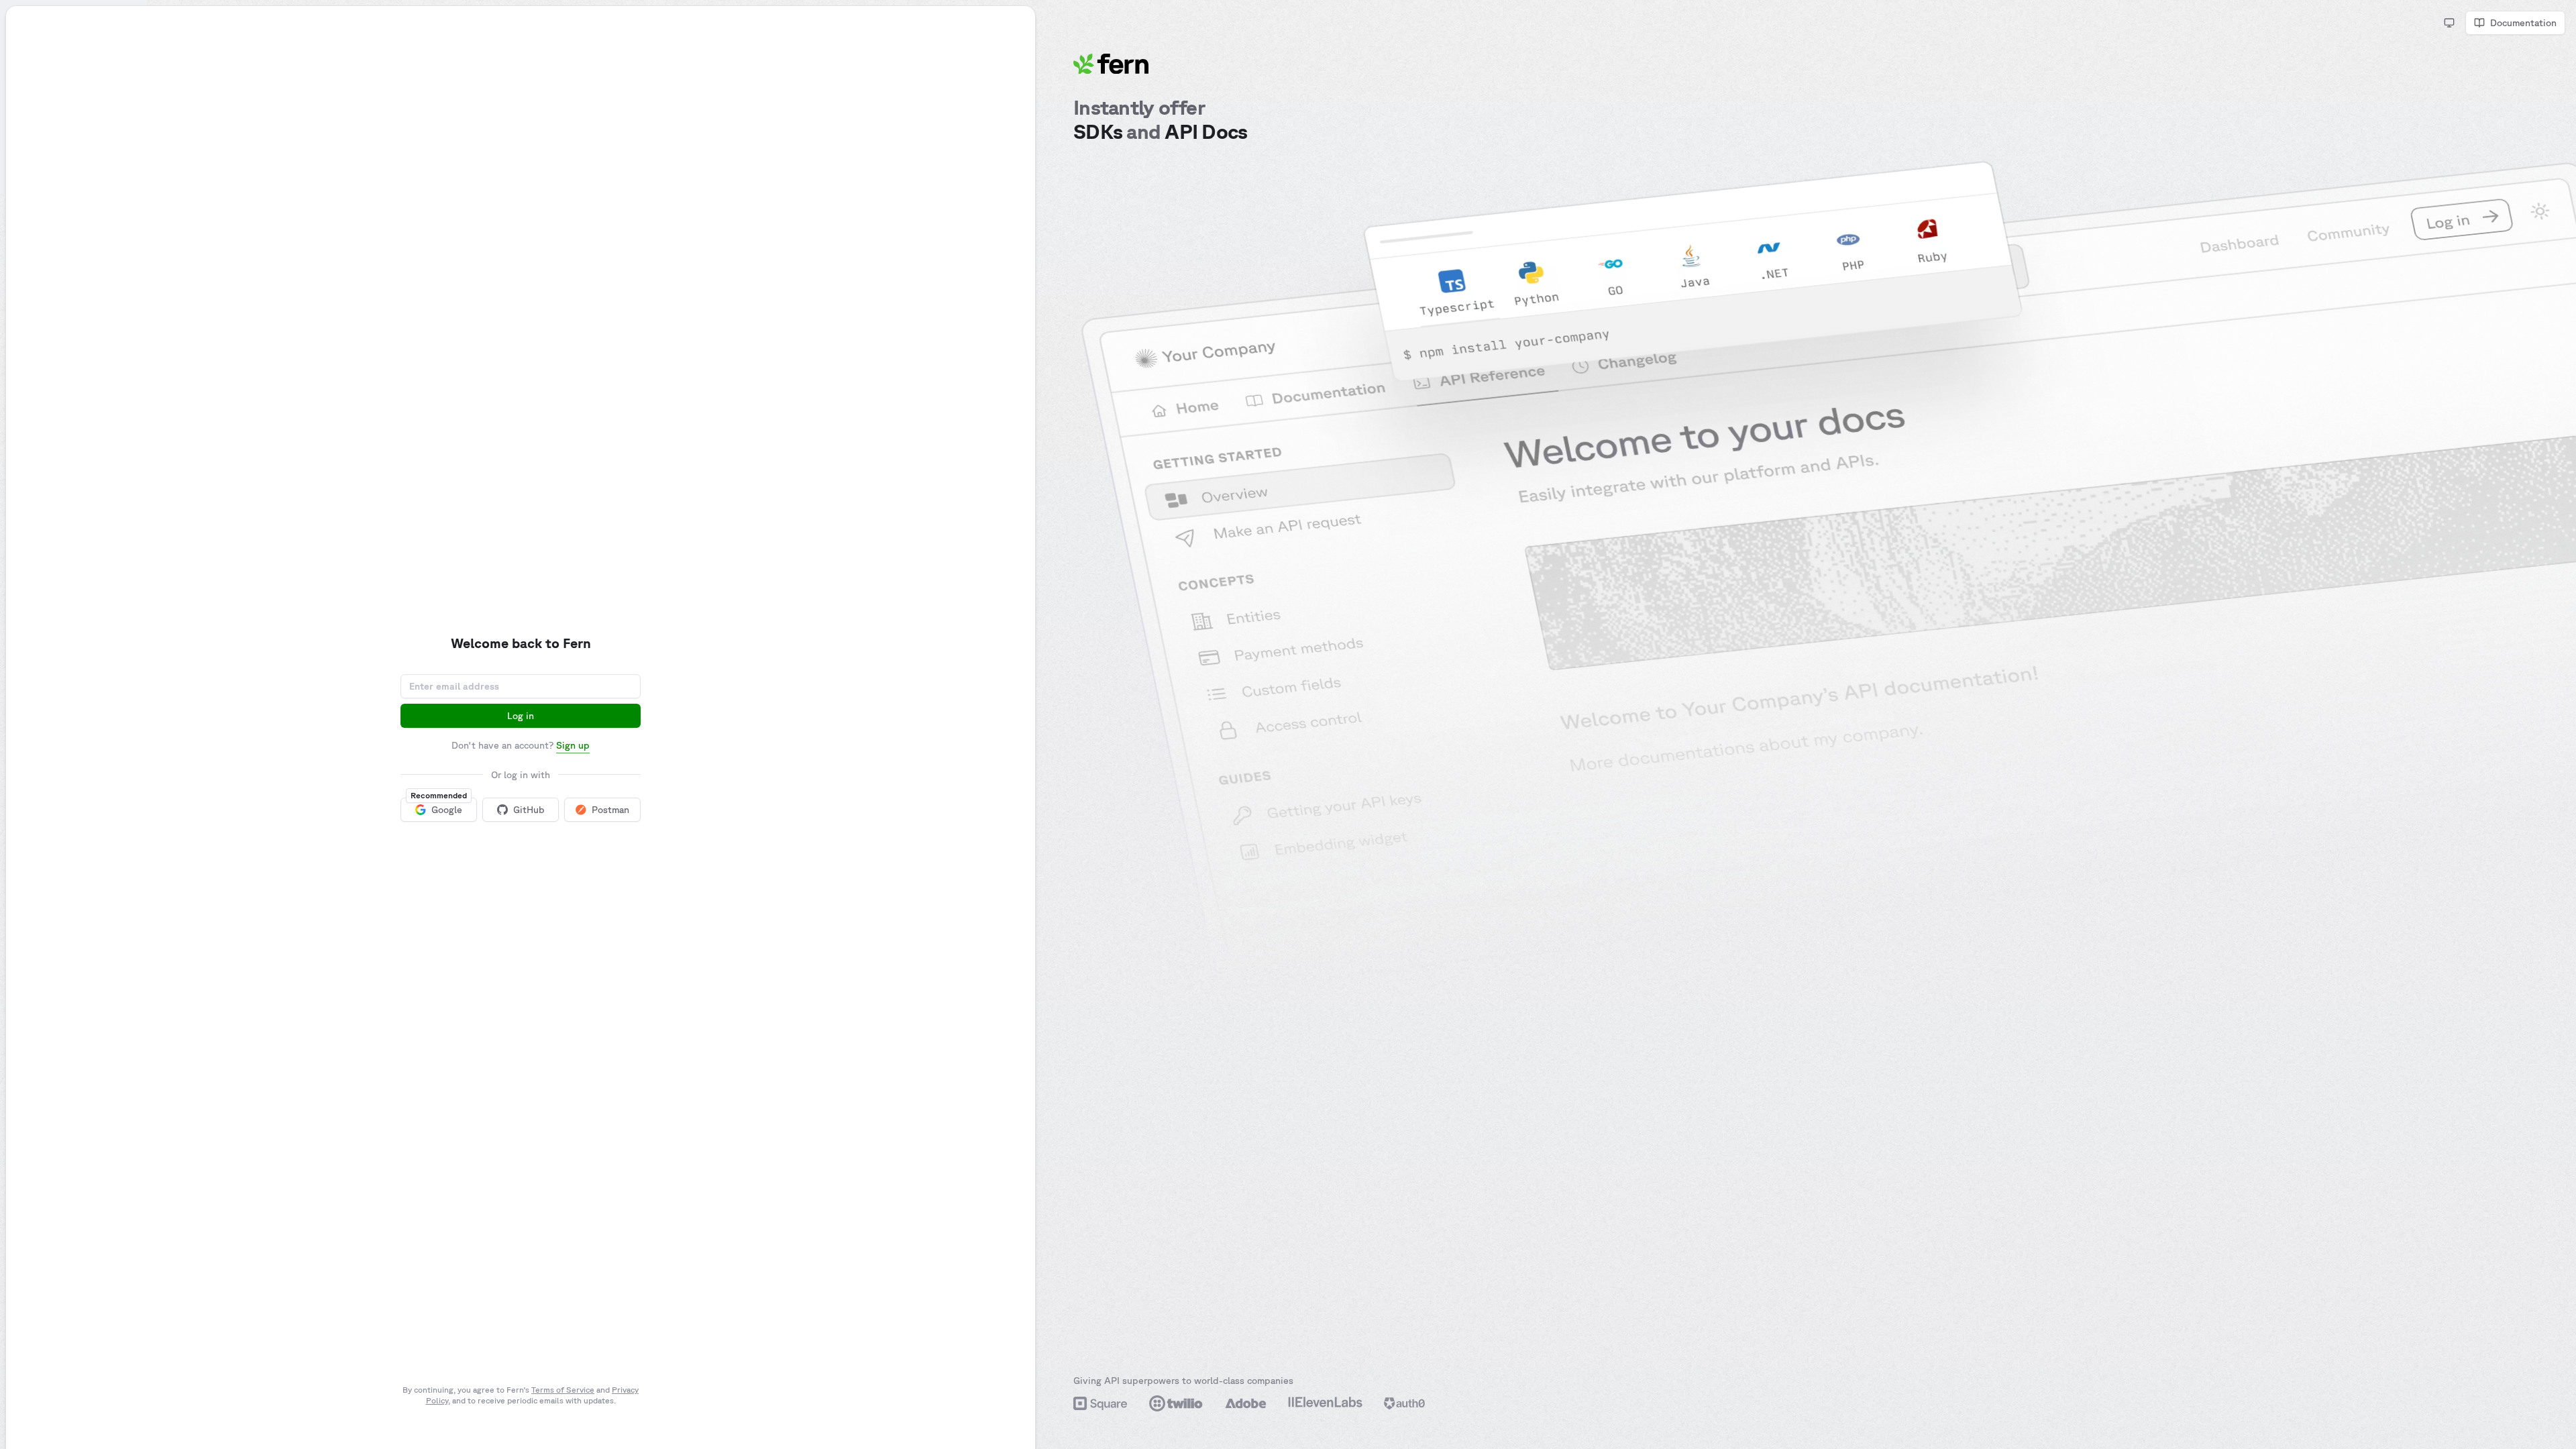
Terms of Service (563, 1390)
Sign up (573, 745)
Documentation (2523, 23)
